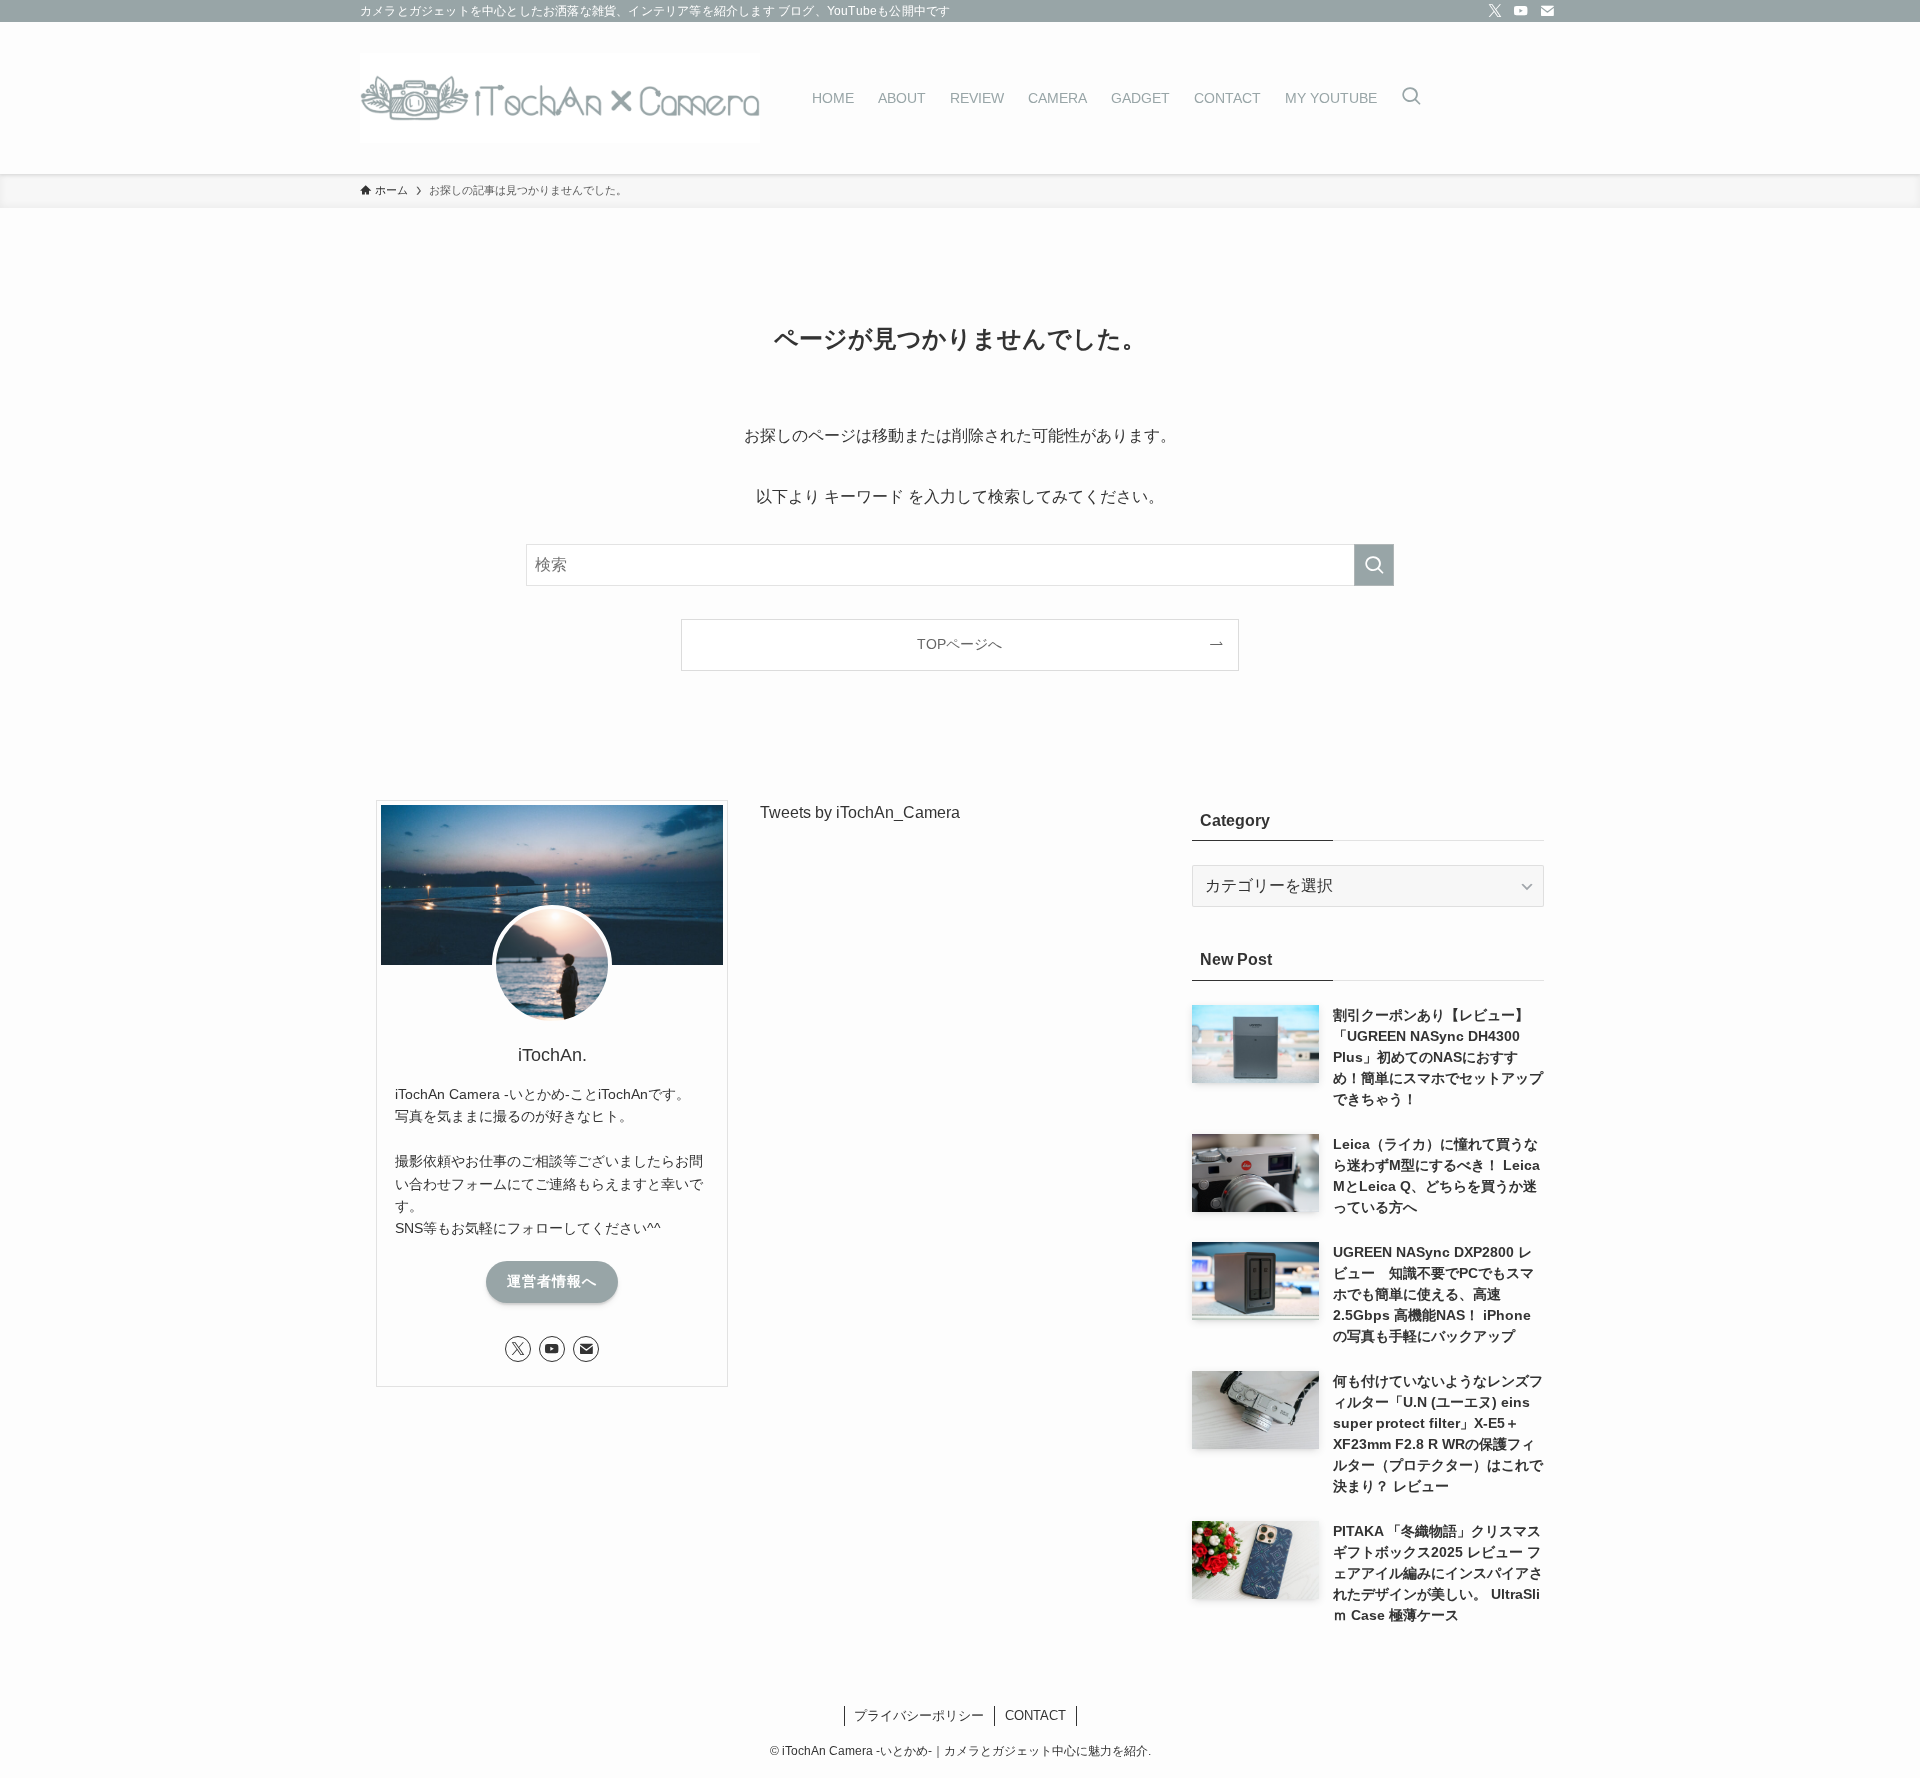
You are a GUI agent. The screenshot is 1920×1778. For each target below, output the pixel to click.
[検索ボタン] (1411, 98)
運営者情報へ (552, 1281)
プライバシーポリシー (919, 1715)
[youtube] (1521, 11)
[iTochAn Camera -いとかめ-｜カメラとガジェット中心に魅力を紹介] (560, 98)
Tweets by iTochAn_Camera (860, 812)
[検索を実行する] (1374, 565)
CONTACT (1035, 1715)
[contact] (1547, 11)
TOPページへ (959, 644)
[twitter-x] (1495, 11)
